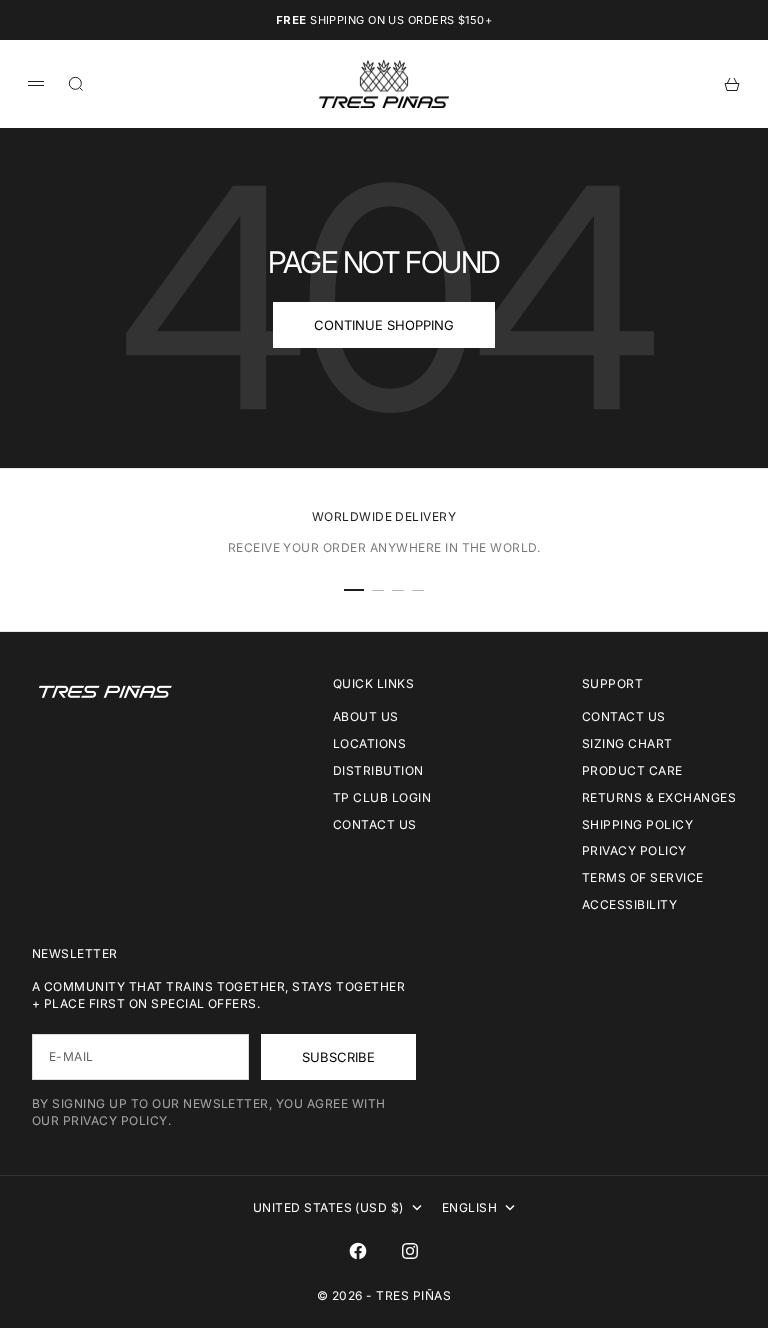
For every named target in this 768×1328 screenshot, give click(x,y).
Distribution (378, 770)
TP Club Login (382, 797)
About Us (366, 716)
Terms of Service (643, 877)
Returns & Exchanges (659, 797)
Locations (369, 743)
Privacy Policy (634, 850)
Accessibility (629, 904)
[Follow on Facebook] (358, 1251)
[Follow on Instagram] (410, 1251)
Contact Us (375, 824)
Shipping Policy (637, 824)
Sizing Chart (627, 743)
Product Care (632, 770)
